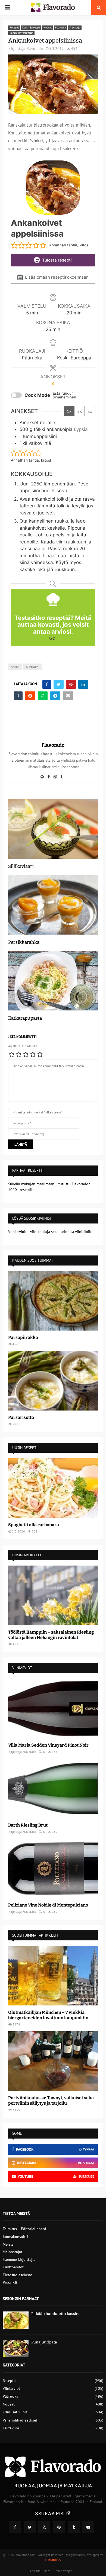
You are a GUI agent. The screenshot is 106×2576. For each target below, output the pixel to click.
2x (79, 411)
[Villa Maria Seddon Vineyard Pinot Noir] (53, 1708)
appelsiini (33, 667)
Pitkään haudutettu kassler (56, 2314)
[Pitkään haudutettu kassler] (16, 2320)
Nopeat (48, 28)
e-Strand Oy (53, 2560)
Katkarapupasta (25, 1018)
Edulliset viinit (15, 2412)
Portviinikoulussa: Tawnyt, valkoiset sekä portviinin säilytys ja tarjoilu (51, 2100)
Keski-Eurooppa (31, 28)
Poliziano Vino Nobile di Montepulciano (48, 1905)
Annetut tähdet (23, 1046)
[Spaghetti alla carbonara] (53, 1488)
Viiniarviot (11, 2388)
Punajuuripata (44, 2342)
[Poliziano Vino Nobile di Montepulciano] (53, 1868)
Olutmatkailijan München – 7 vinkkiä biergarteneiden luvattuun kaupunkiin (48, 2015)
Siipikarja (75, 28)
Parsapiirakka (23, 1337)
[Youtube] (88, 2527)
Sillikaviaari (21, 866)
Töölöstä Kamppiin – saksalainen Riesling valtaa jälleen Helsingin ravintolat (51, 1635)
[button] (14, 245)
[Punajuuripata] (16, 2348)
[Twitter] (30, 2527)
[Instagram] (44, 2527)
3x (90, 411)
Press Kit (10, 2282)
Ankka (15, 667)
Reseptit (14, 28)
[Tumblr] (74, 2527)
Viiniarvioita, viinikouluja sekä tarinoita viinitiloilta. (51, 1232)
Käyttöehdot (13, 2267)
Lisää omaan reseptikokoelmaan (56, 277)
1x (69, 411)
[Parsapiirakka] (53, 1301)
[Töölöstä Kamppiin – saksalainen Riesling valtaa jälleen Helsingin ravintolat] (53, 1595)
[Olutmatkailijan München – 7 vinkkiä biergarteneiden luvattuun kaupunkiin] (53, 1976)
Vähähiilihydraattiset (21, 33)
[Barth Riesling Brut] (53, 1788)
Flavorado (35, 49)
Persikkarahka (24, 942)
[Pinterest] (59, 2527)
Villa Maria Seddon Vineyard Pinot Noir (48, 1745)
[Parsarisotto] (53, 1381)
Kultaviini (11, 2428)
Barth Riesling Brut (28, 1825)
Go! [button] (53, 638)
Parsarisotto (21, 1417)
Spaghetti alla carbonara (34, 1525)
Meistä (8, 2244)
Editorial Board (40, 2571)
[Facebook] (15, 2527)
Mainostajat (13, 2252)
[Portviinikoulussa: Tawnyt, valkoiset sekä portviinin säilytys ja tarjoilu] (53, 2061)
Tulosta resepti (56, 260)
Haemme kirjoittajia (19, 2259)
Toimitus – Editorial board (24, 2229)
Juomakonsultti (15, 2237)
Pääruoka (60, 28)
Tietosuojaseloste (17, 2275)
